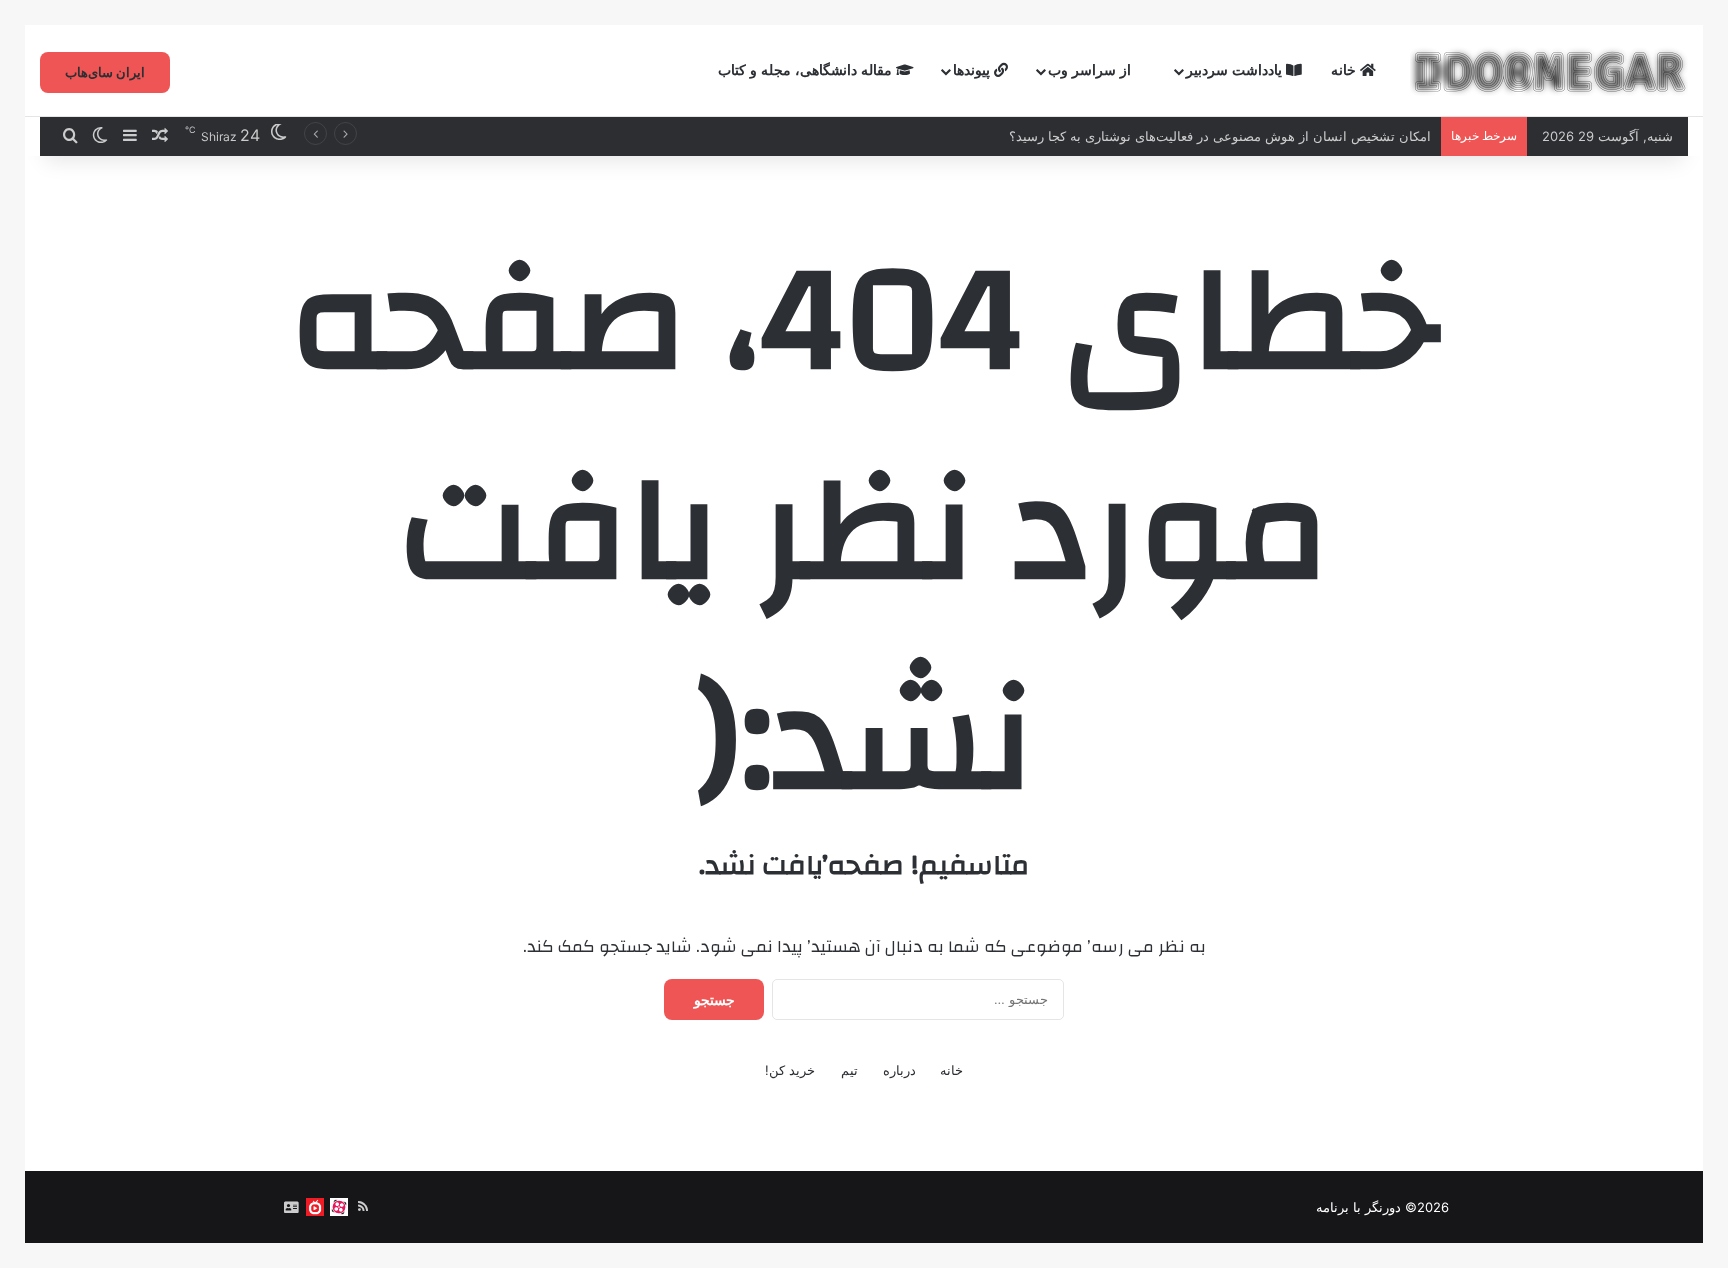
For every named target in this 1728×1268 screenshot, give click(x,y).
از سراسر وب (1091, 70)
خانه (1345, 70)
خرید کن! (790, 1070)
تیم (849, 1070)
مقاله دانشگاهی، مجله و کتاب (807, 70)
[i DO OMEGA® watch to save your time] (1549, 71)
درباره (899, 1070)
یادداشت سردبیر (1236, 70)
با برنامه (1338, 1207)
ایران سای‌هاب (105, 72)
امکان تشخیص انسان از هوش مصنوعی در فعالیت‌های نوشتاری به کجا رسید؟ (1220, 136)
